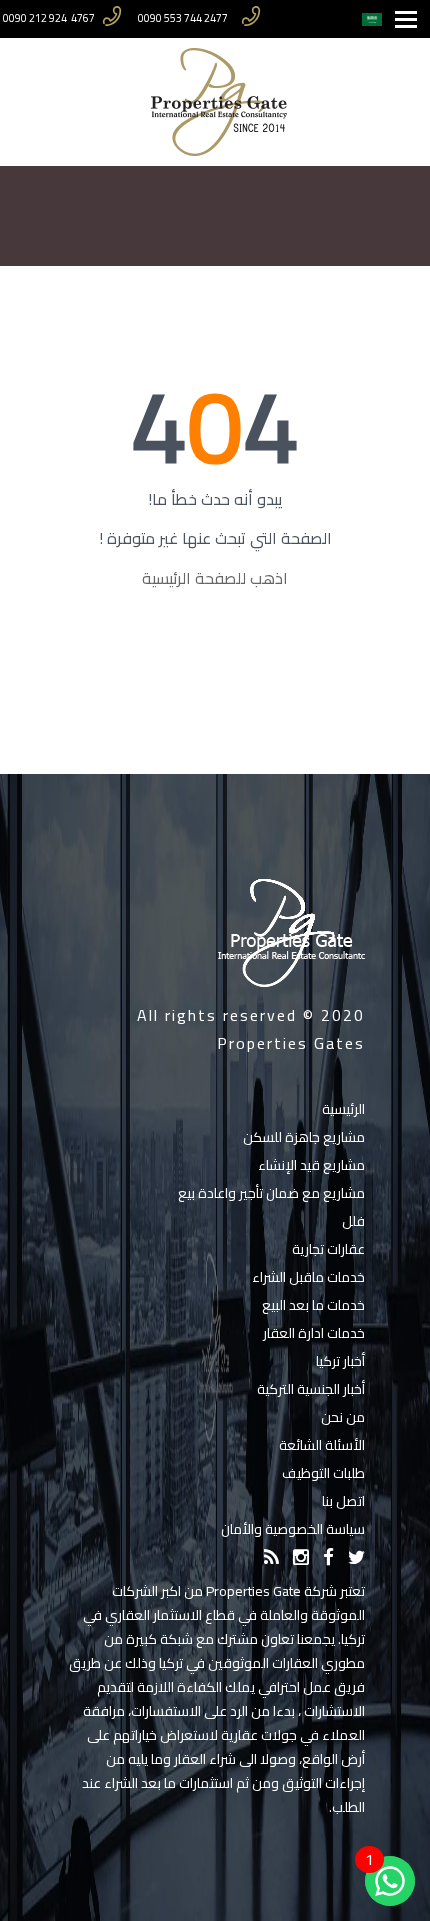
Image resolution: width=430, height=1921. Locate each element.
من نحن (343, 1417)
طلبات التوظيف (323, 1473)
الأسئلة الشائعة (322, 1445)
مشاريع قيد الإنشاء (311, 1165)
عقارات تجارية (328, 1249)
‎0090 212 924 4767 (49, 18)
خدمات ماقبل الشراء (308, 1277)
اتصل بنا (343, 1501)
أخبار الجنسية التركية (311, 1389)
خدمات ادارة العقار (314, 1333)
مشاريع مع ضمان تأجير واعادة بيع (271, 1193)
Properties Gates (291, 1043)
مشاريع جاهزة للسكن (304, 1137)
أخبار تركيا (340, 1361)
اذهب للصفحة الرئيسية (215, 578)
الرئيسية (343, 1109)
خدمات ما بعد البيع (313, 1305)
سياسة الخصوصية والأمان (293, 1529)
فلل (353, 1221)
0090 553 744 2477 (183, 18)
